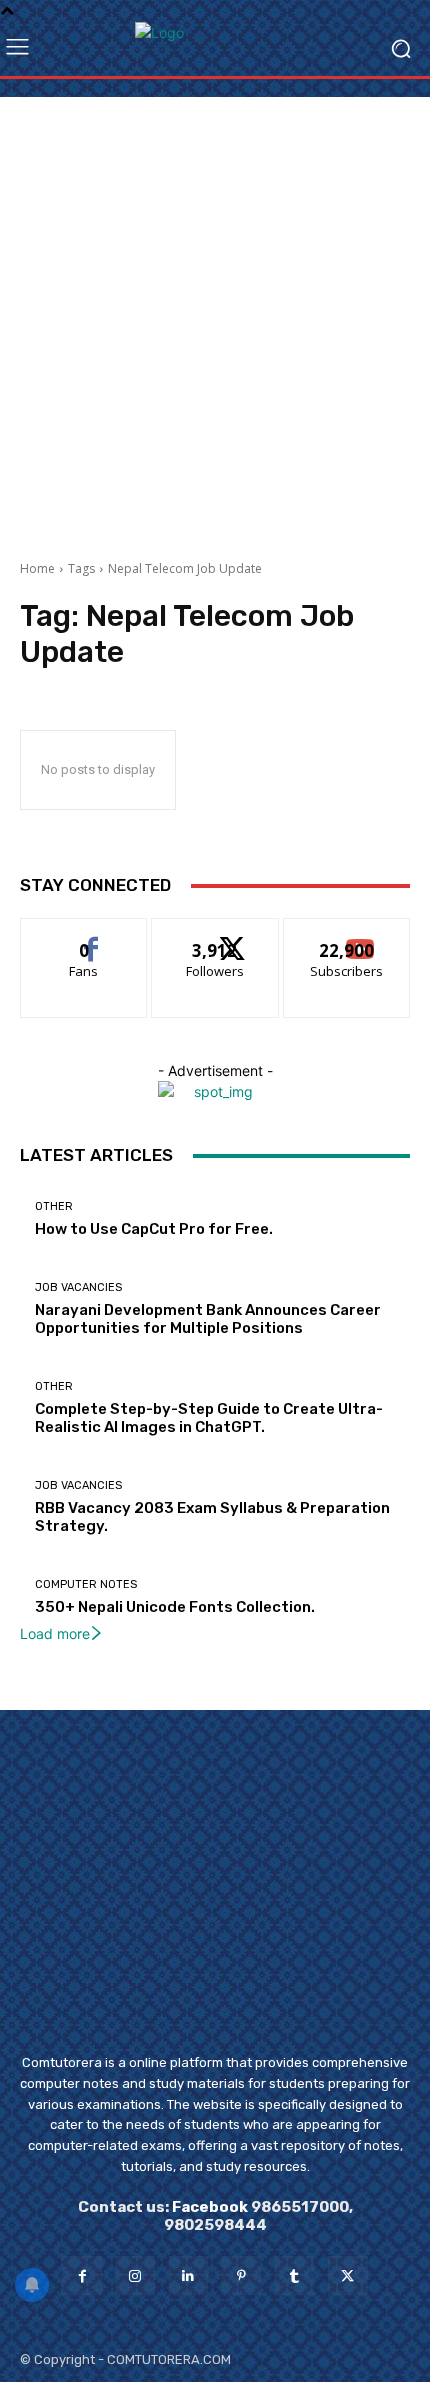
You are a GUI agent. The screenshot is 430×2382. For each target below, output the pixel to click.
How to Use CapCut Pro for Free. (154, 1229)
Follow (215, 933)
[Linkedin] (188, 2275)
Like (84, 933)
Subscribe (347, 933)
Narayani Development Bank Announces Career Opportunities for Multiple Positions (208, 1319)
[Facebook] (81, 2275)
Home (37, 568)
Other (54, 1206)
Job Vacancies (78, 1287)
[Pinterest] (241, 2275)
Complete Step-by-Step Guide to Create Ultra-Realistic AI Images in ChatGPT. (209, 1418)
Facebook (210, 2207)
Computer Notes (86, 1584)
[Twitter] (347, 2275)
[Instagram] (135, 2275)
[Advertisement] (215, 312)
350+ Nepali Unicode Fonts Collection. (175, 1607)
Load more (55, 1633)
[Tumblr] (294, 2275)
